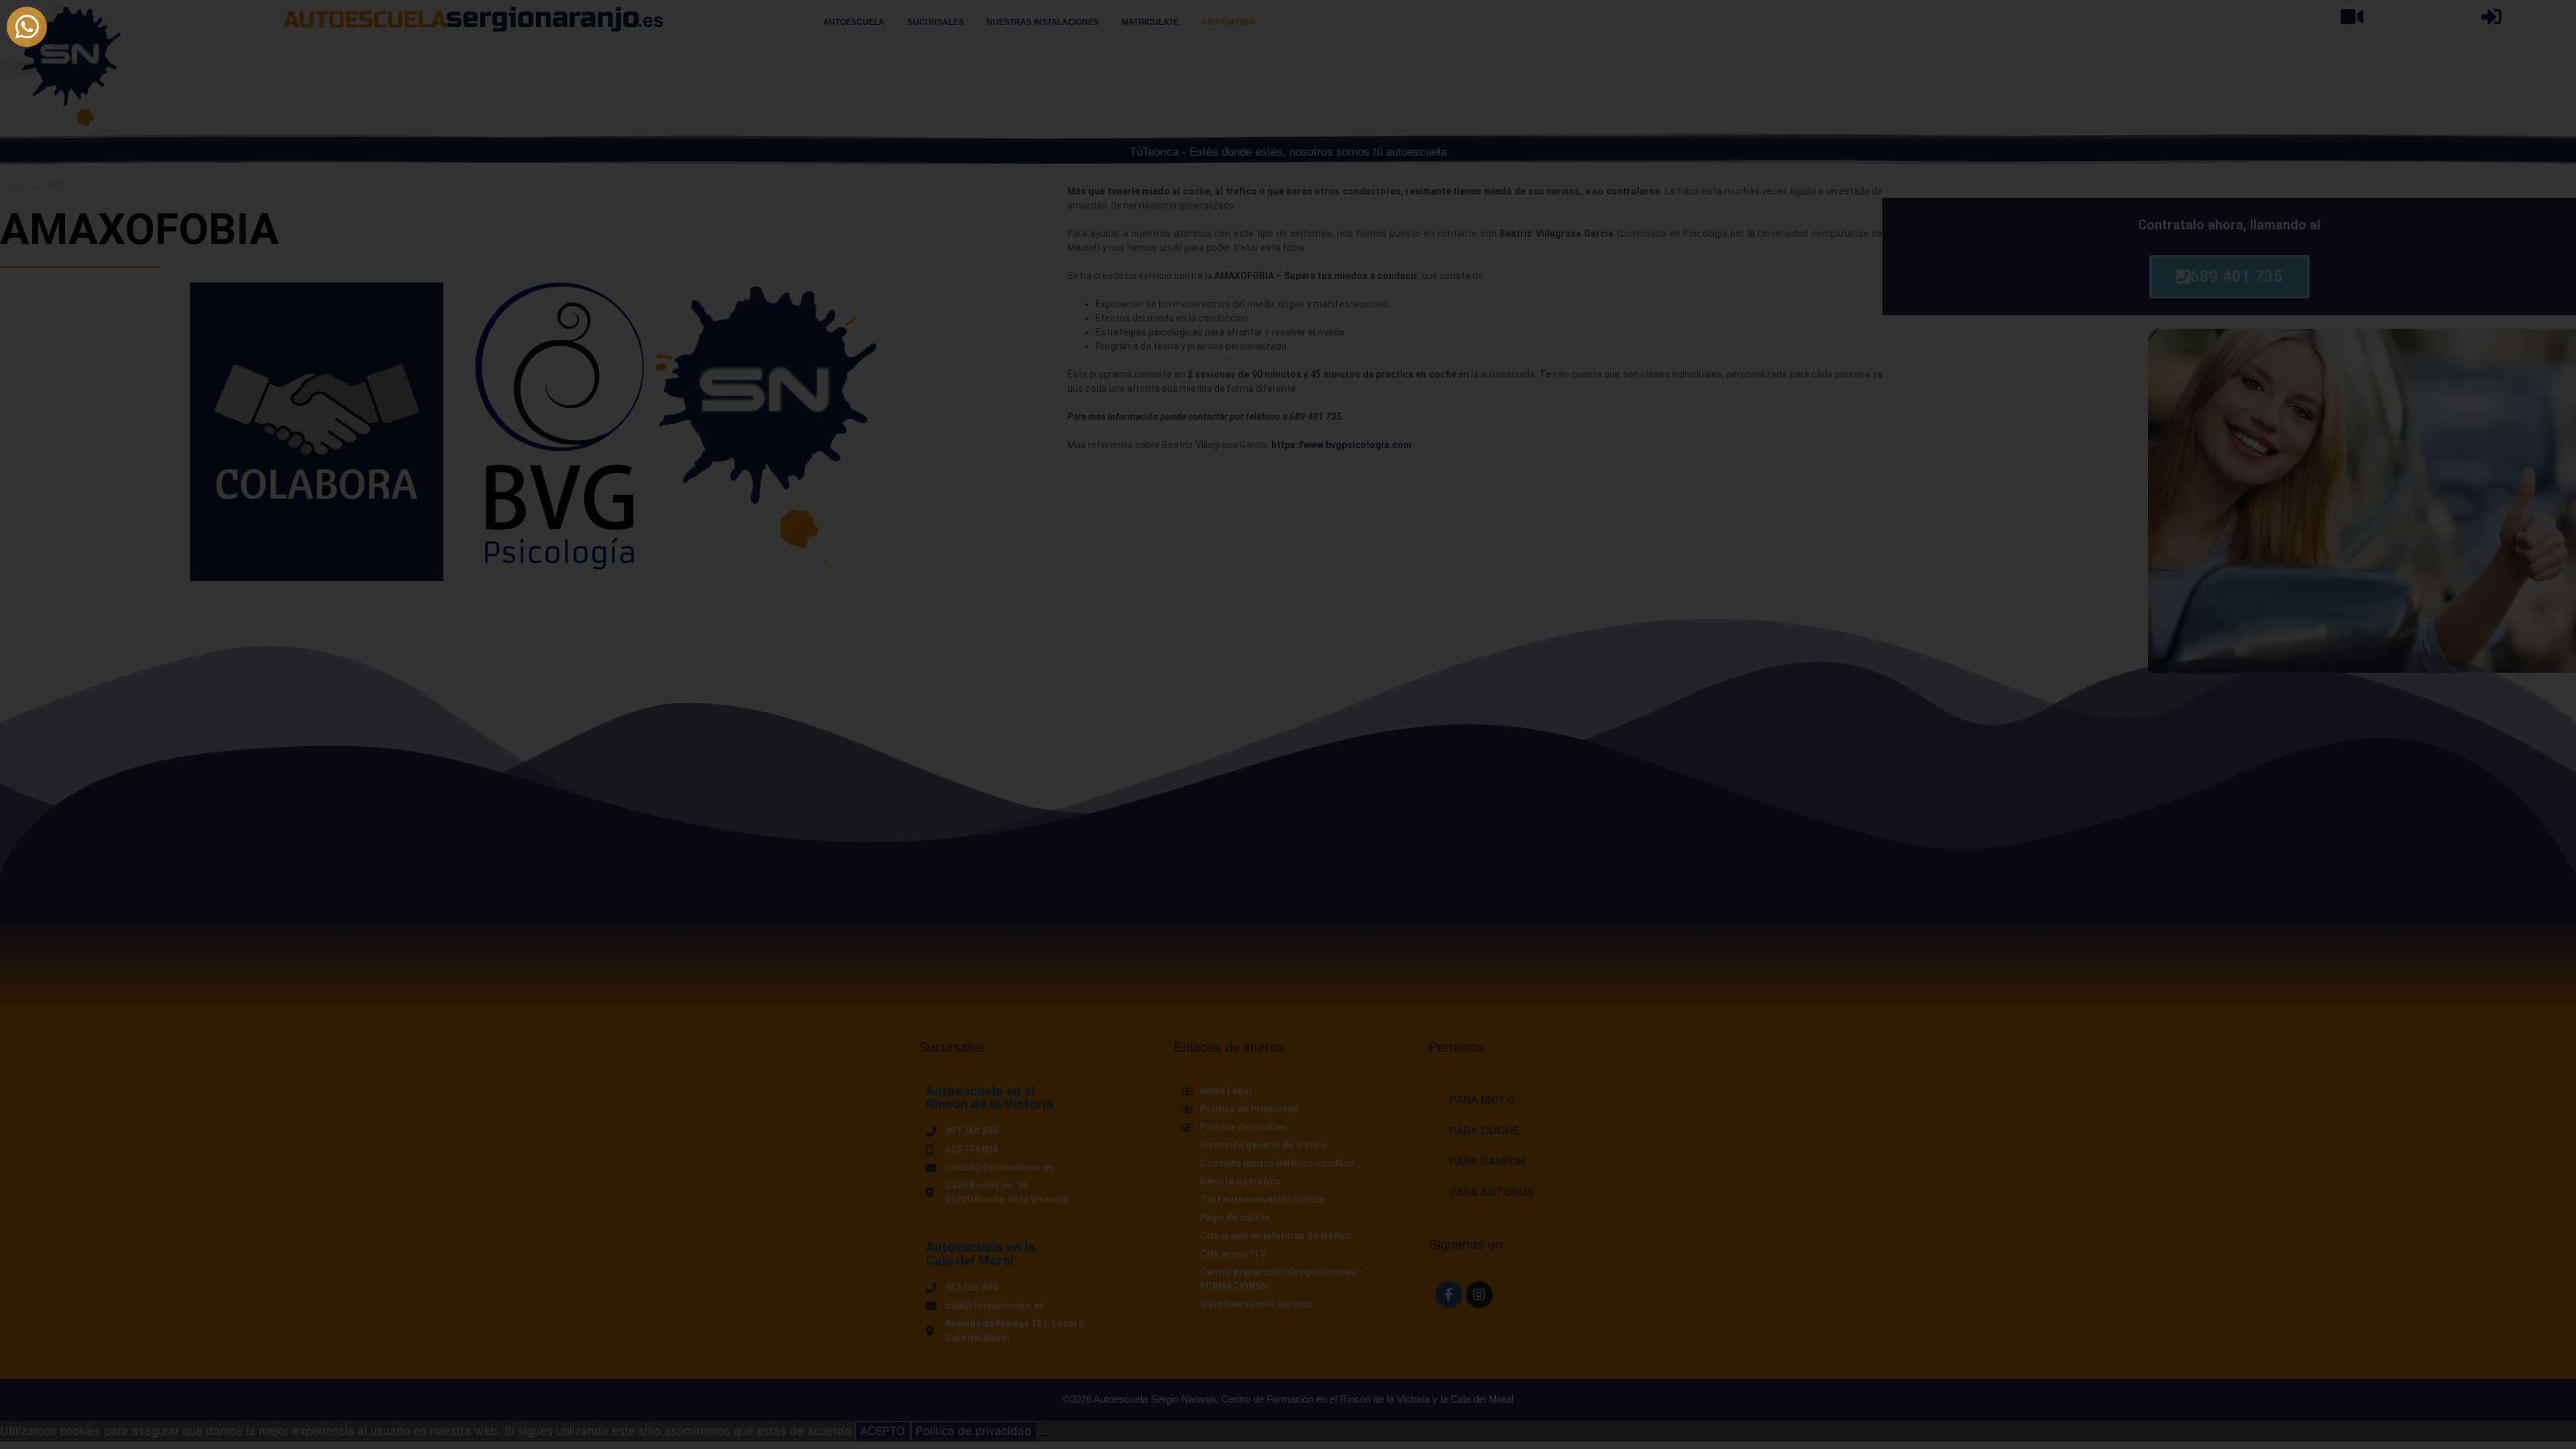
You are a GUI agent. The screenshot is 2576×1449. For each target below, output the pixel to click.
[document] (1288, 724)
